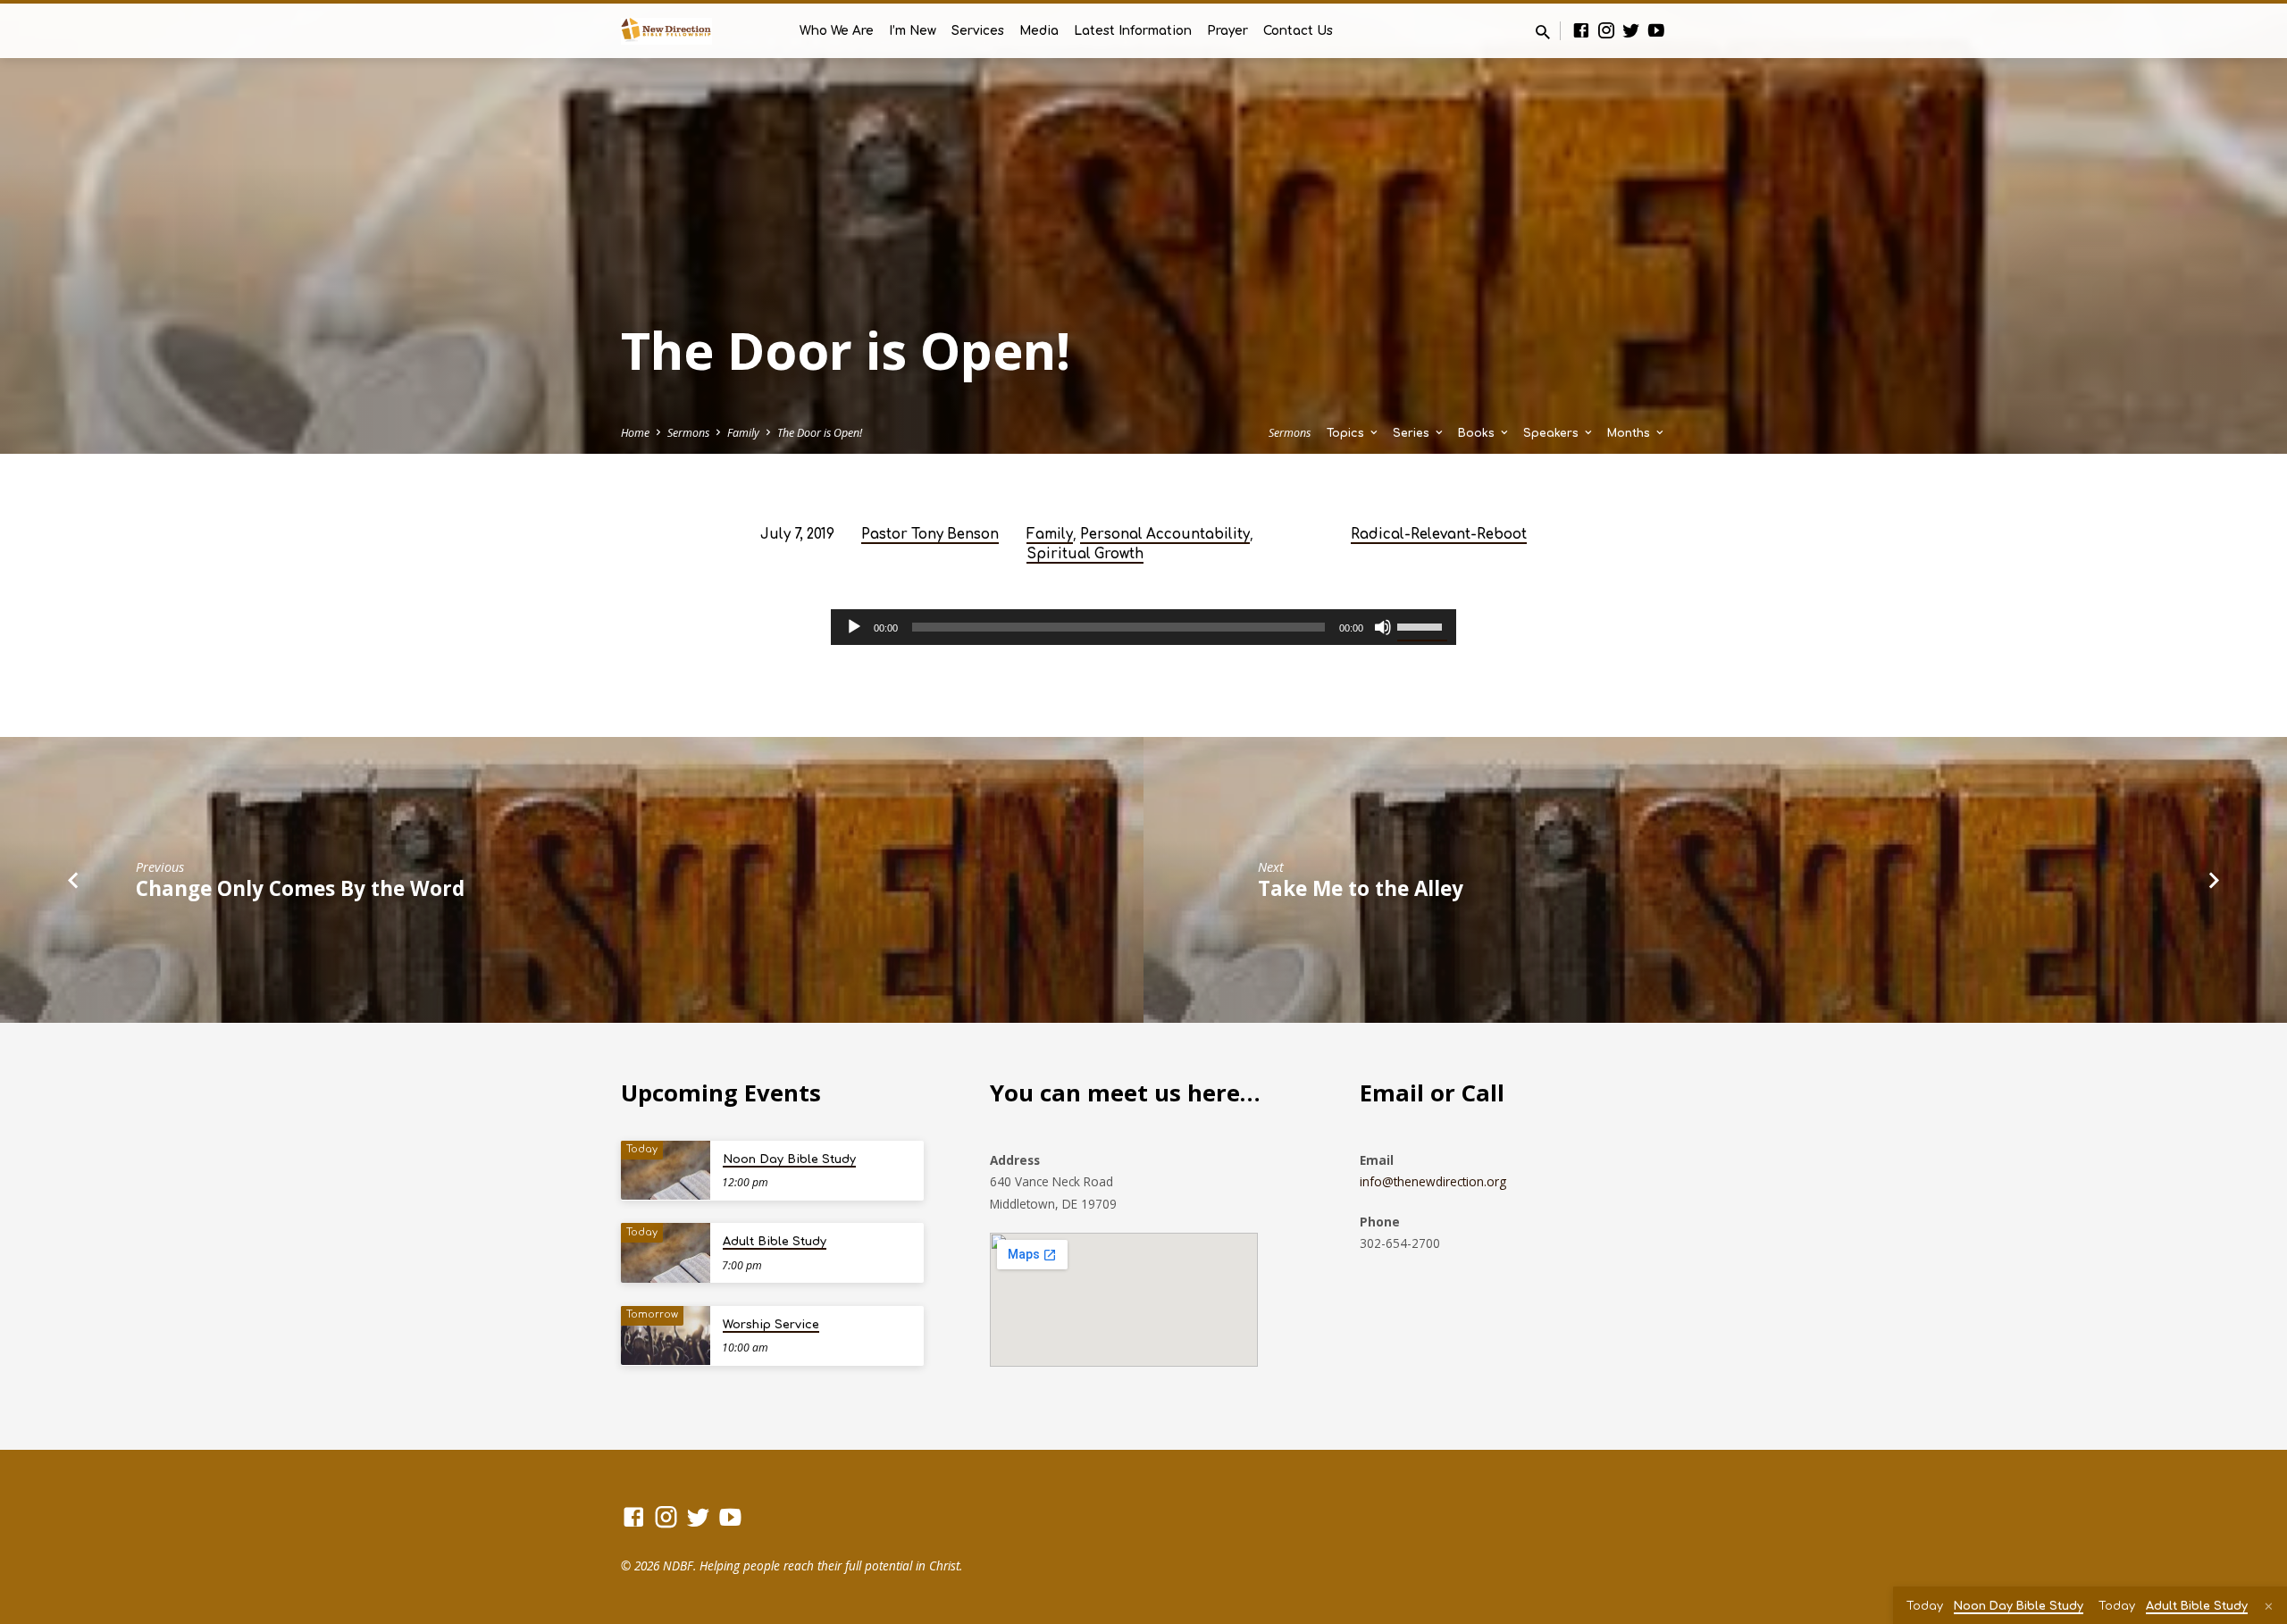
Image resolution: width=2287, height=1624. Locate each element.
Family (743, 433)
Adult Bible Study (775, 1242)
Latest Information (1133, 31)
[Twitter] (1631, 30)
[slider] (1422, 625)
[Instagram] (1606, 30)
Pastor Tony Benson (930, 535)
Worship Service (771, 1325)
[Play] (854, 627)
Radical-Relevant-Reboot (1439, 535)
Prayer (1227, 31)
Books (1478, 433)
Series (1413, 433)
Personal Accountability (1165, 535)
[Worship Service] (666, 1336)
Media (1039, 31)
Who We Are (837, 31)
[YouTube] (1656, 30)
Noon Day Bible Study (789, 1159)
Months (1630, 433)
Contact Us (1298, 31)
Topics (1347, 433)
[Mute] (1383, 627)
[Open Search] (1543, 32)
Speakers (1553, 433)
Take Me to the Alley (1361, 888)
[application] (1143, 627)
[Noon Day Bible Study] (666, 1171)
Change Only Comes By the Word (300, 888)
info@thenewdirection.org (1433, 1181)
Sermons (688, 433)
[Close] (2269, 1606)
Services (978, 31)
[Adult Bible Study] (666, 1253)
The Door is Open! (820, 433)
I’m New (913, 31)
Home (635, 433)
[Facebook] (1581, 30)
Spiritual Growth (1085, 554)
